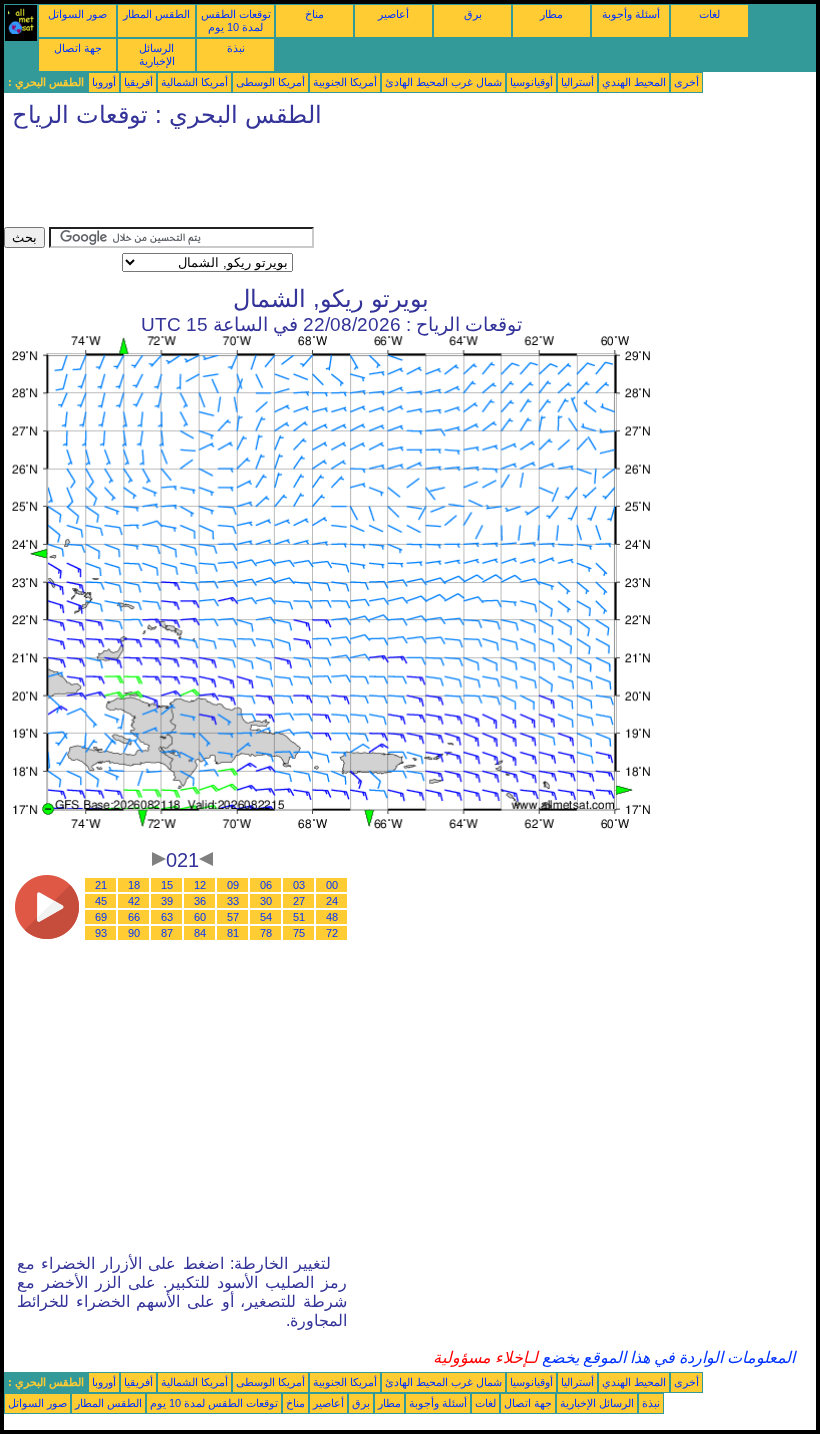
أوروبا (104, 82)
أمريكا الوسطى (270, 82)
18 (134, 885)
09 (233, 885)
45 (101, 901)
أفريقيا (138, 82)
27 (299, 901)
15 (167, 885)
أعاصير (393, 14)
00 (332, 885)
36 (200, 901)
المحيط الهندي (634, 82)
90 (134, 933)
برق (473, 14)
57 (233, 917)
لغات (709, 14)
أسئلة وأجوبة (631, 14)
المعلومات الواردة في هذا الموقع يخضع (666, 1357)
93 (101, 933)
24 (332, 901)
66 (134, 917)
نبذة (236, 48)
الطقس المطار (156, 14)
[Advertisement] (368, 182)
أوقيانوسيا (531, 82)
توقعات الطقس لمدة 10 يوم (236, 20)
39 (167, 901)
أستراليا (577, 82)
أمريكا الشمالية (194, 82)
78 (266, 933)
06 (266, 885)
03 (299, 885)
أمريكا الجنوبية (345, 82)
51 (299, 917)
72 (332, 933)
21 (101, 885)
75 (299, 933)
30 (266, 901)
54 (266, 917)
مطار (551, 14)
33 (233, 901)
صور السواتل (77, 14)
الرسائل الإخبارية (157, 54)
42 (134, 901)
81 (233, 933)
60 (200, 917)
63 (167, 917)
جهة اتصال (78, 48)
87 (167, 933)
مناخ (314, 14)
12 (200, 885)
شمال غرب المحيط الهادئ (443, 82)
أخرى (686, 82)
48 (332, 917)
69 (101, 917)
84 (200, 933)
